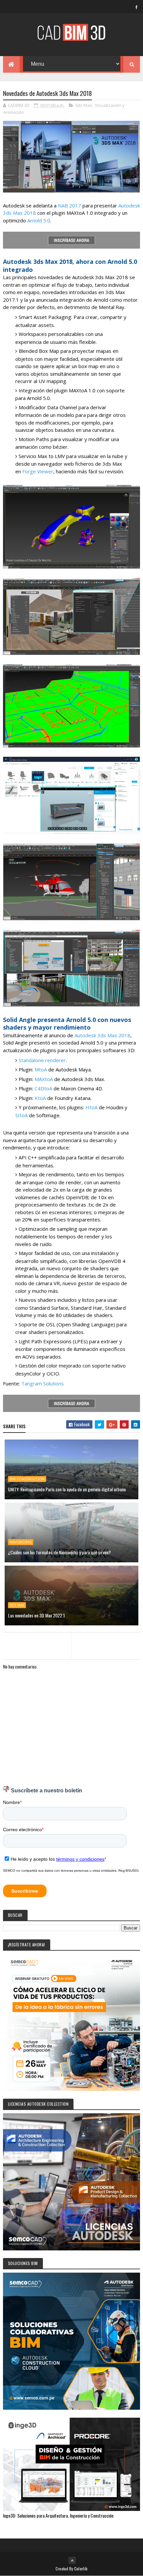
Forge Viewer (38, 471)
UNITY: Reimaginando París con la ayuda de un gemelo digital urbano (67, 1489)
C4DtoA (43, 1088)
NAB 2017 (70, 205)
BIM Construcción (27, 1479)
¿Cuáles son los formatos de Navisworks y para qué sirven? (59, 1552)
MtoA (41, 1069)
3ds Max (84, 105)
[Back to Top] (72, 2560)
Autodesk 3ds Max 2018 (102, 1035)
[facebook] (136, 7)
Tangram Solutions (43, 1383)
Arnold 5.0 (39, 220)
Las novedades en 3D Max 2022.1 (36, 1615)
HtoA (91, 1107)
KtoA (40, 1098)
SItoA (21, 1115)
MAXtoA (44, 1079)
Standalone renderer (42, 1060)
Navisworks (21, 1542)
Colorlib (81, 2569)
